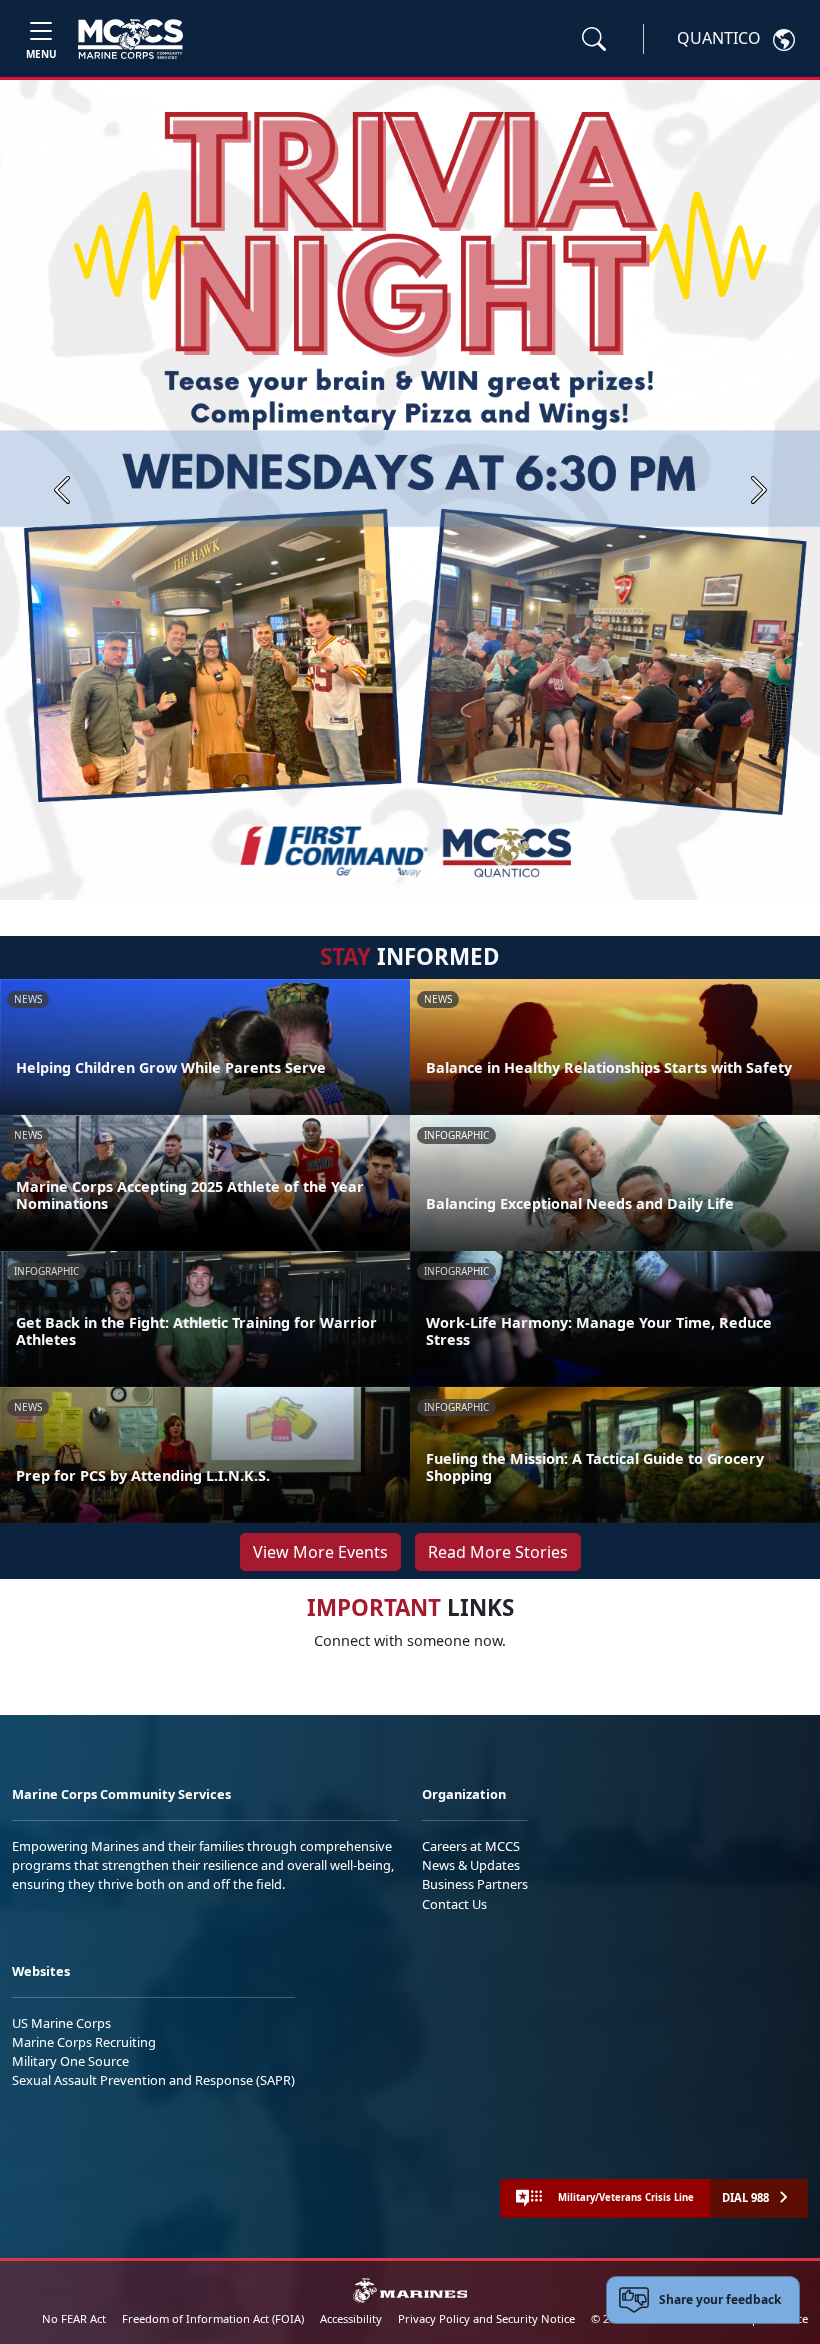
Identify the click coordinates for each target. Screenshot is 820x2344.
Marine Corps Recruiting (84, 2042)
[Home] (130, 39)
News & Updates (471, 1865)
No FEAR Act (74, 2318)
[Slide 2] (414, 875)
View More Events (320, 1552)
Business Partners (475, 1884)
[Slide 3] (438, 875)
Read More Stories (498, 1552)
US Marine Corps (61, 2023)
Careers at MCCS (471, 1846)
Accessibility (351, 2318)
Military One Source (70, 2061)
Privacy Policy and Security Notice (486, 2318)
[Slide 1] (374, 875)
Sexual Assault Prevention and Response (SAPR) (153, 2080)
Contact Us (454, 1904)
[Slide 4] (462, 875)
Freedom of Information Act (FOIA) (213, 2318)
